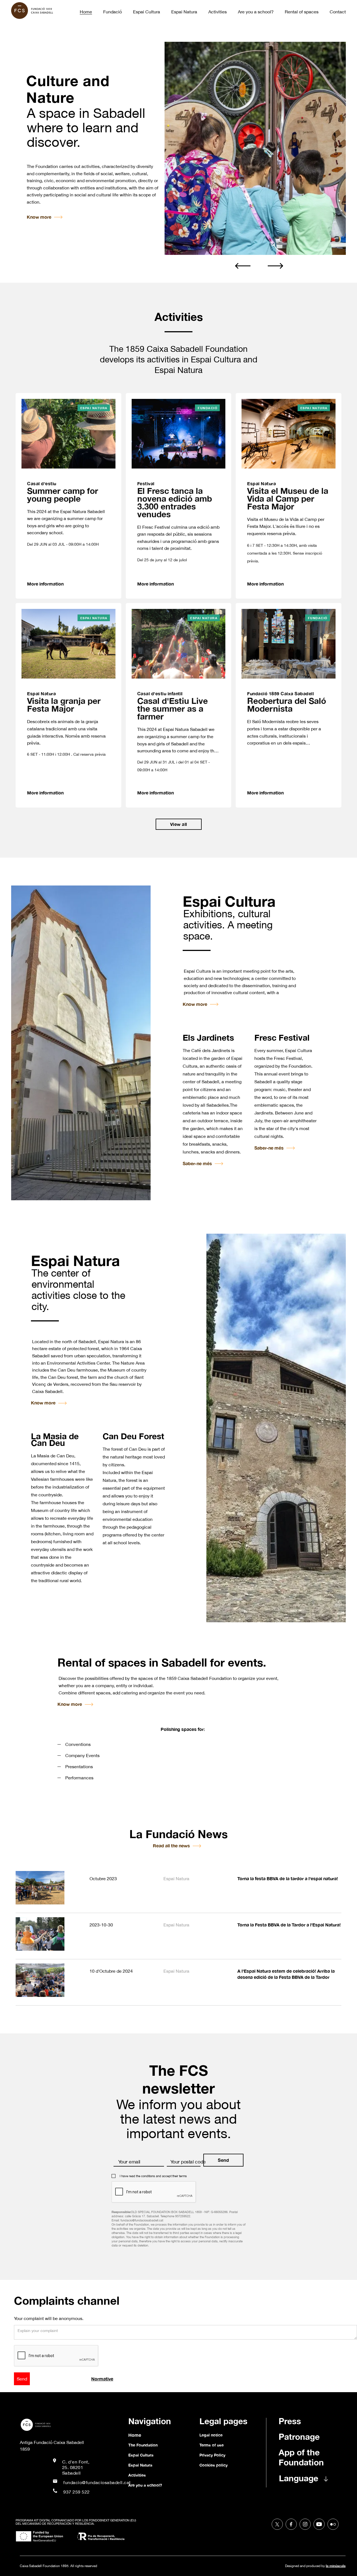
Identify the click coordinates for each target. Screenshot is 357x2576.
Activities (218, 12)
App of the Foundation (301, 2457)
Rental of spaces (302, 12)
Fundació (113, 12)
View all (179, 824)
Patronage (299, 2437)
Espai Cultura (147, 12)
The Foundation (143, 2445)
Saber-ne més (197, 1163)
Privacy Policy (212, 2455)
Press (290, 2421)
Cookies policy (214, 2465)
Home (86, 12)
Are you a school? (256, 12)
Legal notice (211, 2435)
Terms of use (212, 2445)
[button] (243, 265)
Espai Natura (184, 12)
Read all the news (171, 1846)
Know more (39, 217)
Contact (338, 12)
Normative (102, 2379)
